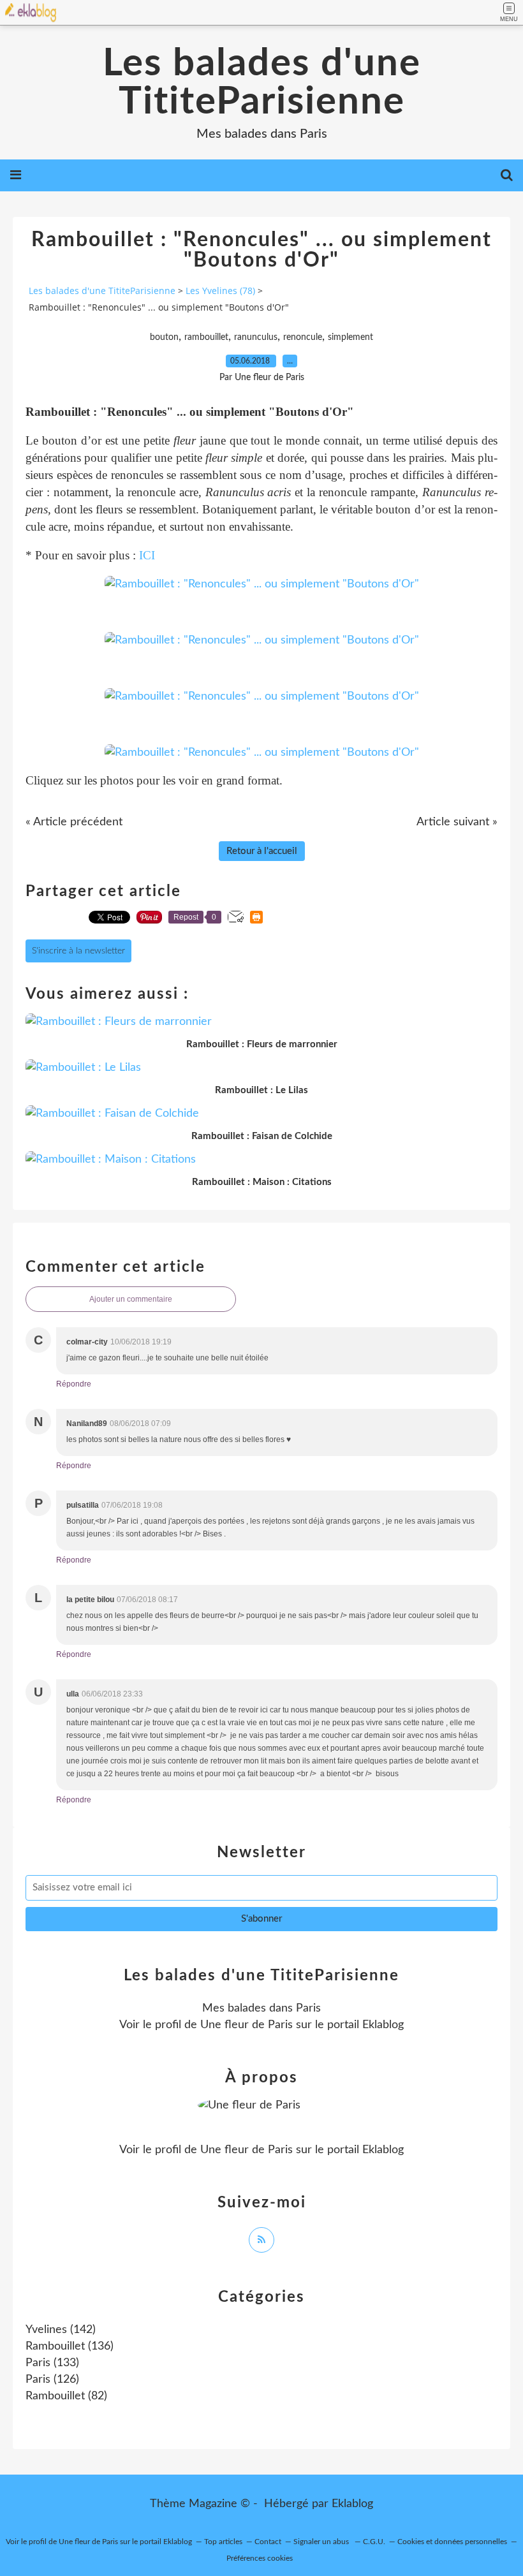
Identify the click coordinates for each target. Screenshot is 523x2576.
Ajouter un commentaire (131, 1299)
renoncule (303, 337)
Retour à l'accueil (262, 851)
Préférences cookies (260, 2558)
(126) (52, 2380)
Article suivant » (457, 822)
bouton (164, 337)
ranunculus (256, 337)
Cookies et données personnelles (452, 2542)
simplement (350, 337)
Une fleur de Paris (247, 2025)
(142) (61, 2330)
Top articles (223, 2542)
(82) (66, 2396)
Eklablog (352, 2504)
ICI (147, 555)
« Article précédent (74, 822)
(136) (70, 2346)
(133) (52, 2363)
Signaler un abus (322, 2542)
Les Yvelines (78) (220, 291)
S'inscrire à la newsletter (78, 951)
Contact (268, 2542)
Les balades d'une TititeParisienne (262, 83)
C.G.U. (374, 2542)
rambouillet (206, 337)
